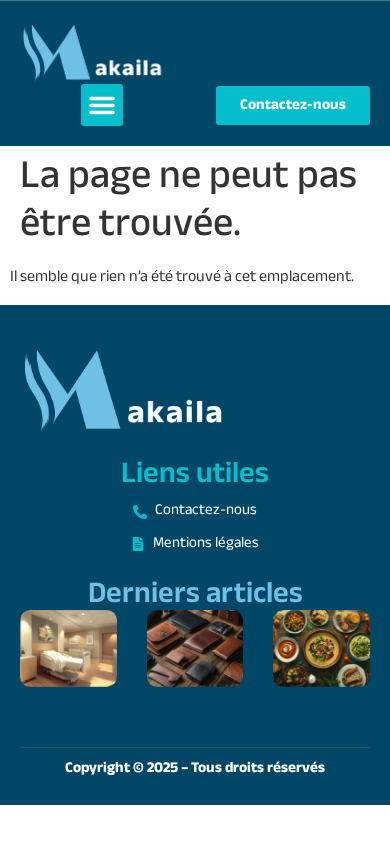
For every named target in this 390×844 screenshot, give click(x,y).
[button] (102, 105)
